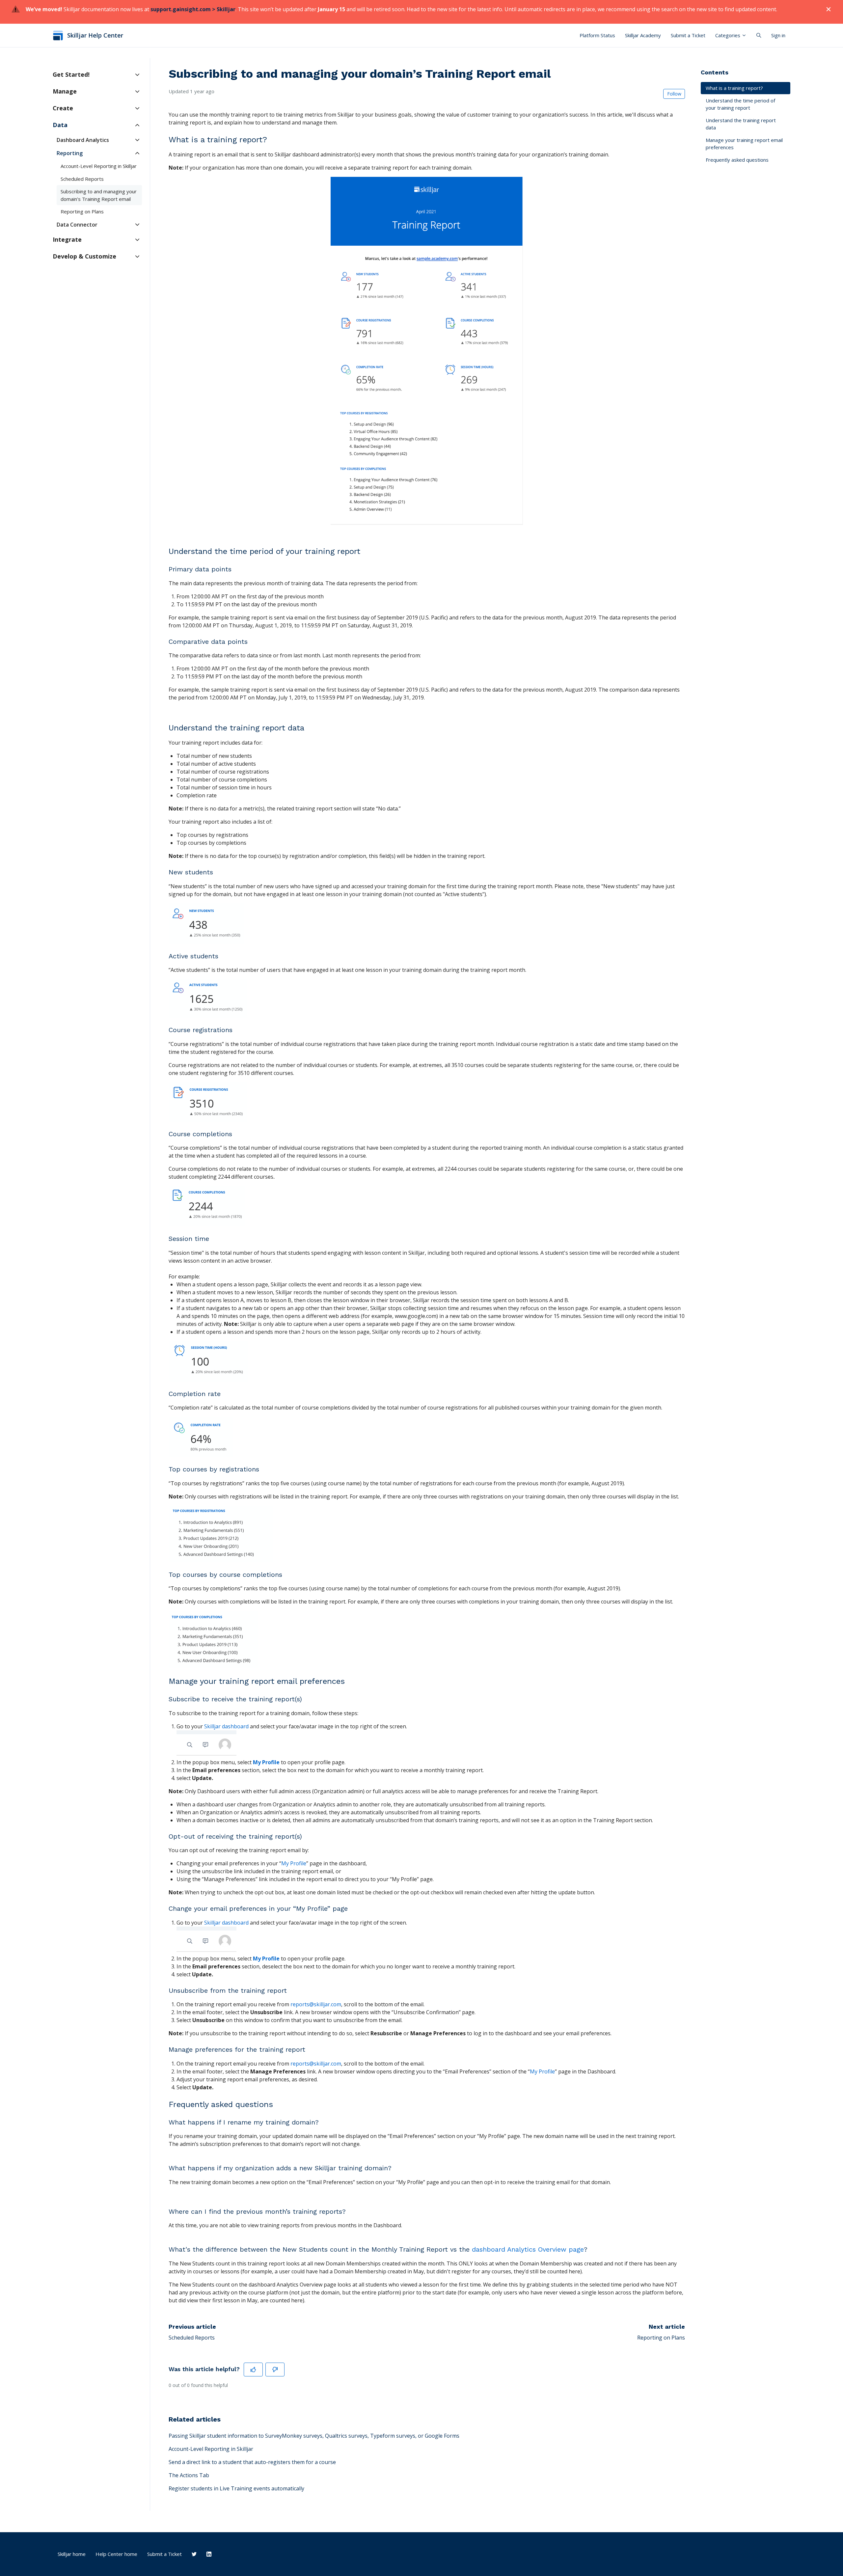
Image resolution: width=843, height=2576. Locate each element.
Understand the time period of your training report (740, 104)
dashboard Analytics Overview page (528, 2249)
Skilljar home (72, 2554)
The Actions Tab (189, 2475)
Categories (728, 35)
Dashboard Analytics (83, 140)
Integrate (67, 239)
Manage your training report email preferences (744, 144)
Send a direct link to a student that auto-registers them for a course (252, 2462)
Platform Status (597, 35)
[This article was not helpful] (275, 2370)
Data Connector (77, 225)
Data (60, 125)
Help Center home (116, 2554)
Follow (674, 94)
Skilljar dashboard (226, 1726)
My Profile (267, 1762)
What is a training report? (734, 88)
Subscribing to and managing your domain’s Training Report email (99, 195)
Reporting (70, 153)
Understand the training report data (741, 124)
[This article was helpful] (253, 2370)
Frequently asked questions (737, 160)
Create (63, 108)
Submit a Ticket (688, 35)
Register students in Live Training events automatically (236, 2488)
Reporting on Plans (661, 2338)
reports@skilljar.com (316, 2004)
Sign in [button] (778, 35)
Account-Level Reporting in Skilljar (211, 2449)
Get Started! (71, 74)
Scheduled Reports (192, 2338)
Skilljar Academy (643, 35)
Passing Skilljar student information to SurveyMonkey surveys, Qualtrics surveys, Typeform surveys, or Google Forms (314, 2436)
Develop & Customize (84, 256)
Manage (65, 91)
